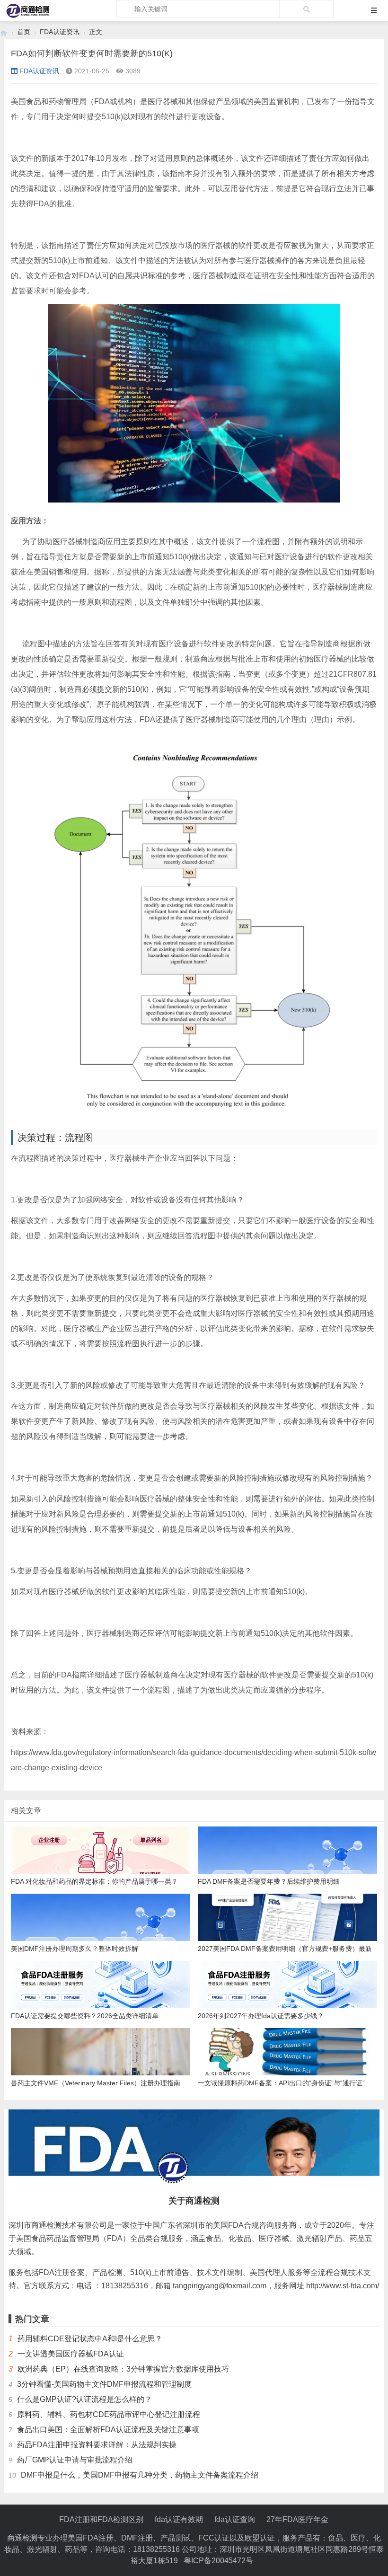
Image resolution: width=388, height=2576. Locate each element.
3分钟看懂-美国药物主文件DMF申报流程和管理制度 (104, 2384)
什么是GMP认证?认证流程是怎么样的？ (84, 2399)
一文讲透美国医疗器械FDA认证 (71, 2354)
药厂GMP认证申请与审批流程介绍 (75, 2460)
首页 (24, 32)
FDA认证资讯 (60, 32)
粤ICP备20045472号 (218, 2561)
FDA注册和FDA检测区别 (101, 2519)
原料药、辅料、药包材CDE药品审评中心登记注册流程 (109, 2414)
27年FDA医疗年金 (297, 2519)
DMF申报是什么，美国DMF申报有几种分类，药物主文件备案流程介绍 (140, 2475)
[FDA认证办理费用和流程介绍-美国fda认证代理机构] (4, 32)
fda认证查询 (235, 2519)
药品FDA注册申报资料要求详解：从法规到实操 (97, 2445)
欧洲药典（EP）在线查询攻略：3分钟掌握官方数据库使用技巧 (123, 2369)
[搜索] (306, 9)
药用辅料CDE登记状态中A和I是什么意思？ (90, 2339)
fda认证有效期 (179, 2519)
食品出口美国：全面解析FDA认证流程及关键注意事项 (108, 2430)
